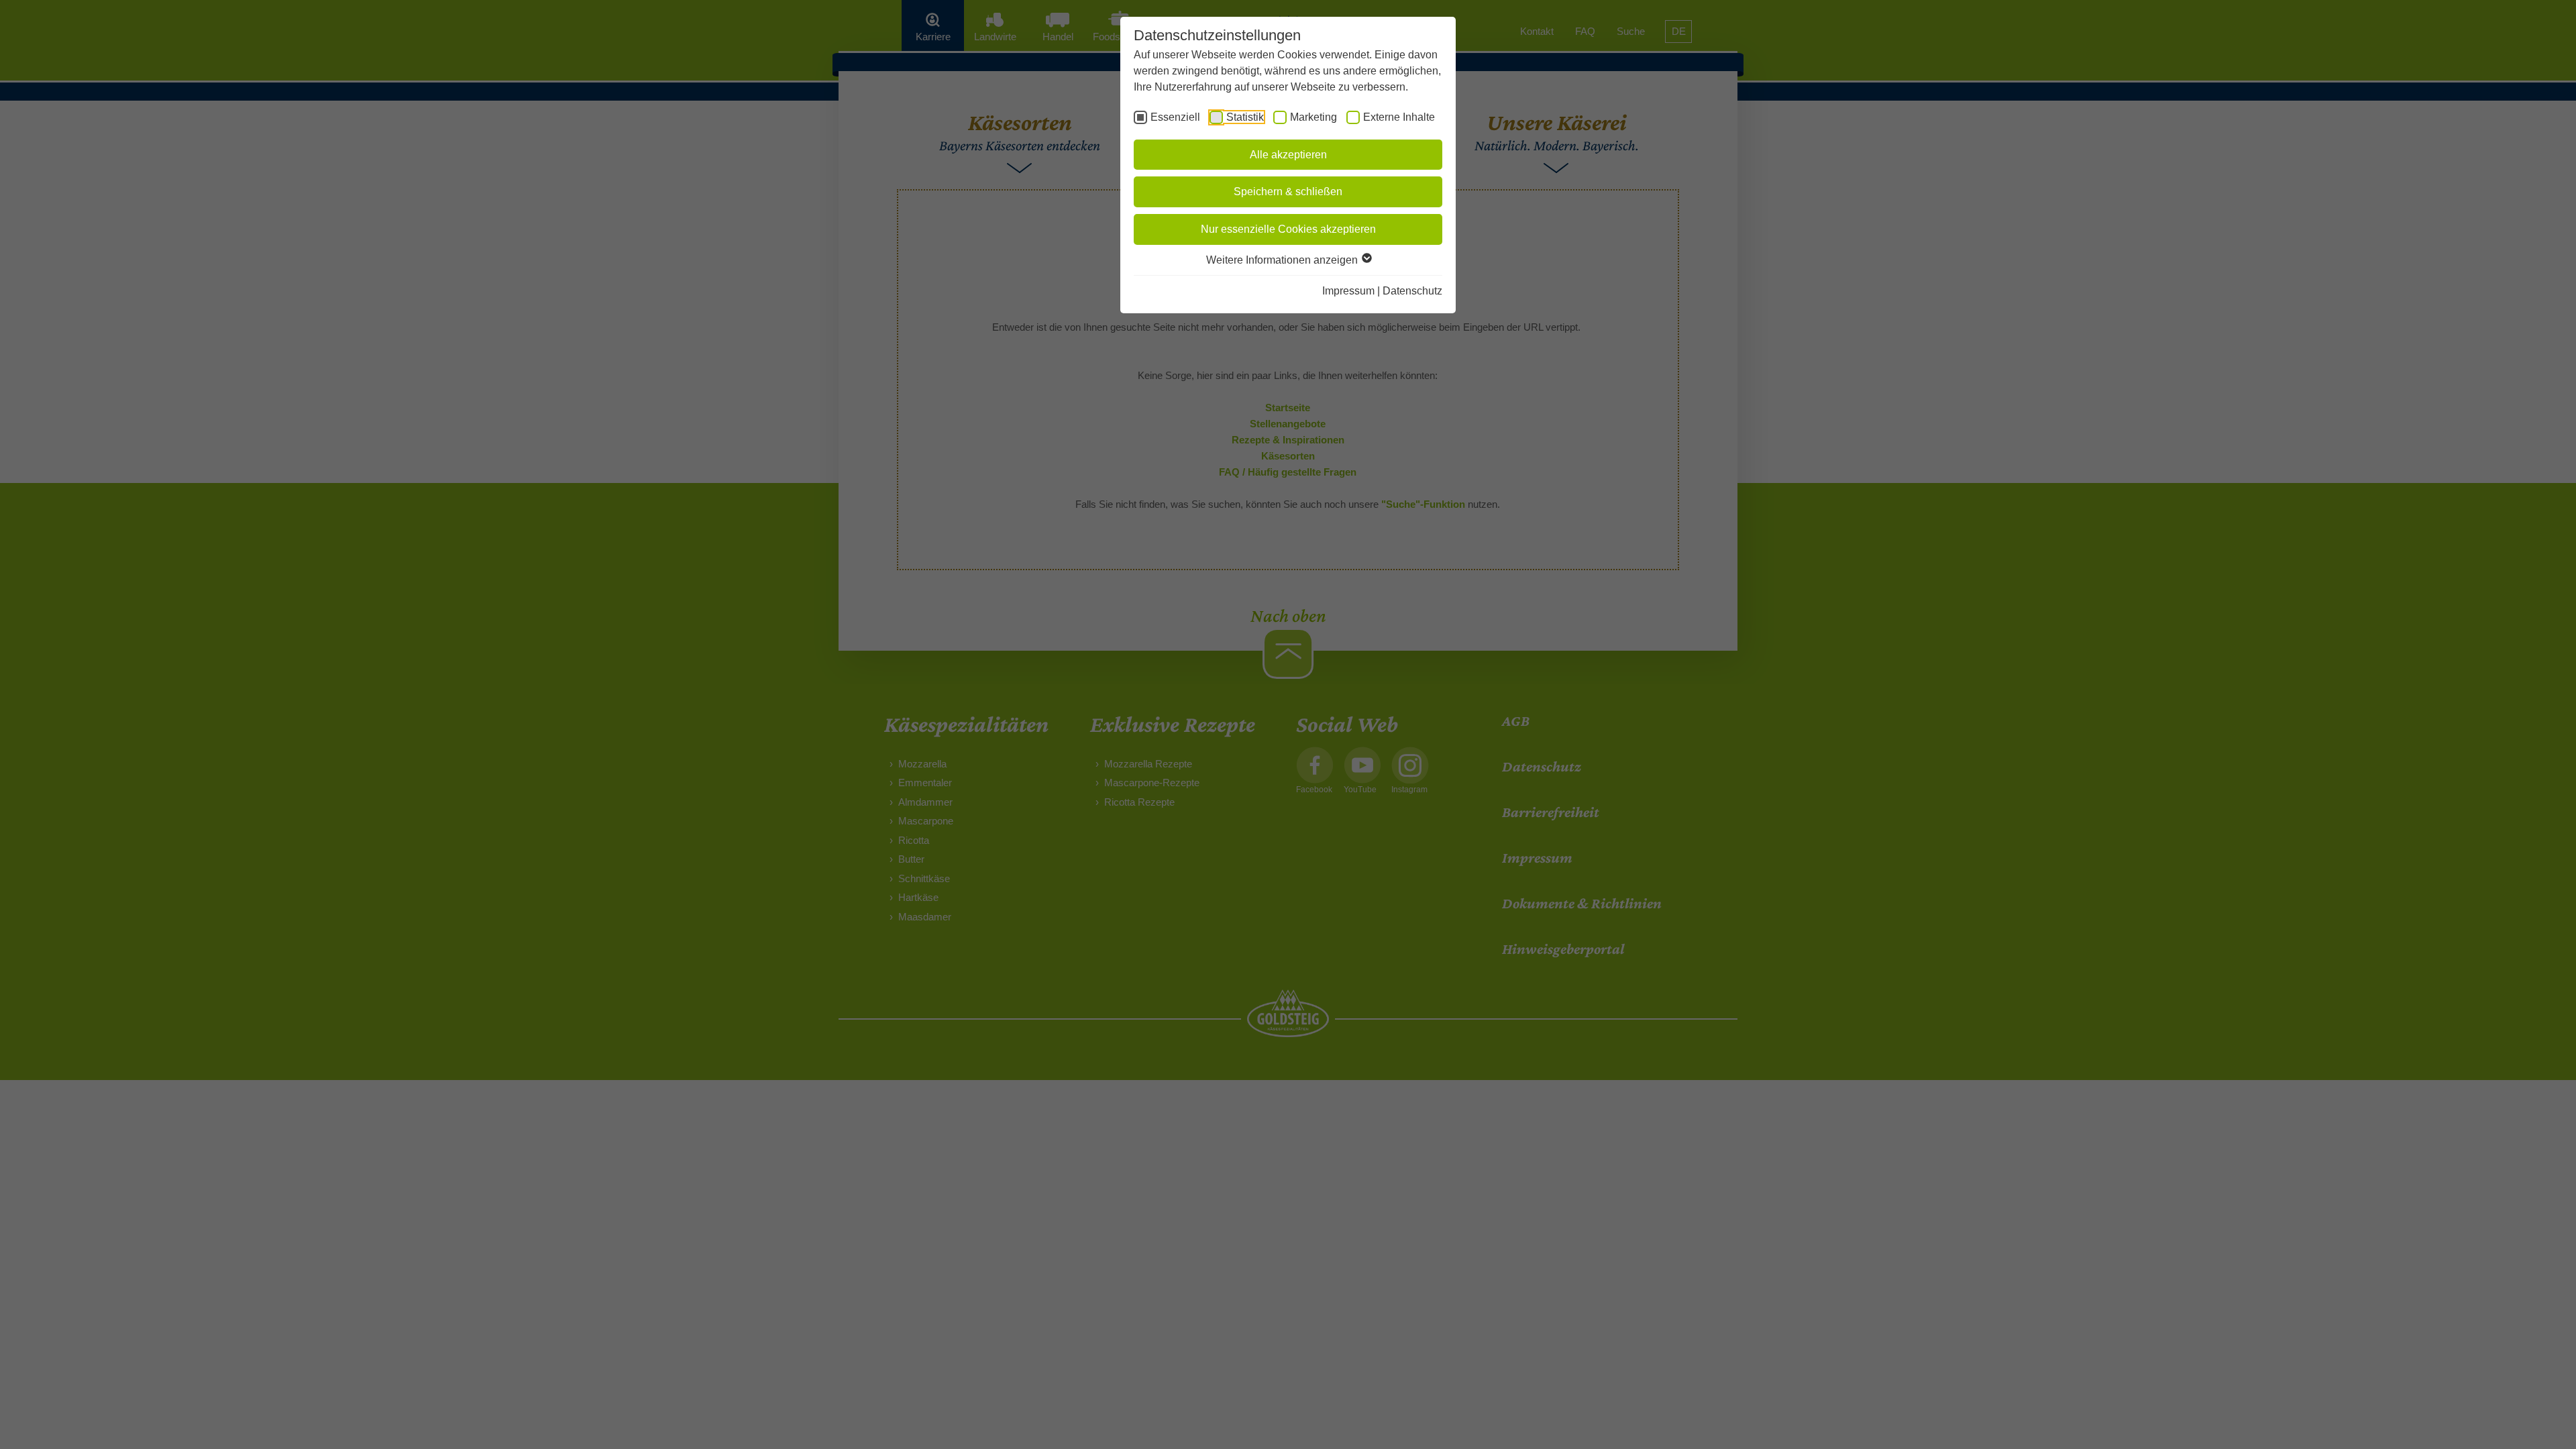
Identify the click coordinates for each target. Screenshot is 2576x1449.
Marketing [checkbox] (1313, 117)
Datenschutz (1412, 291)
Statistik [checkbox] (1245, 117)
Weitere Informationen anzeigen (1283, 260)
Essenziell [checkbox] (1175, 117)
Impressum (1348, 291)
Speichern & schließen (1288, 192)
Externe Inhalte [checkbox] (1399, 117)
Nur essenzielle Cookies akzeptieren (1288, 229)
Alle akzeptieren (1288, 155)
